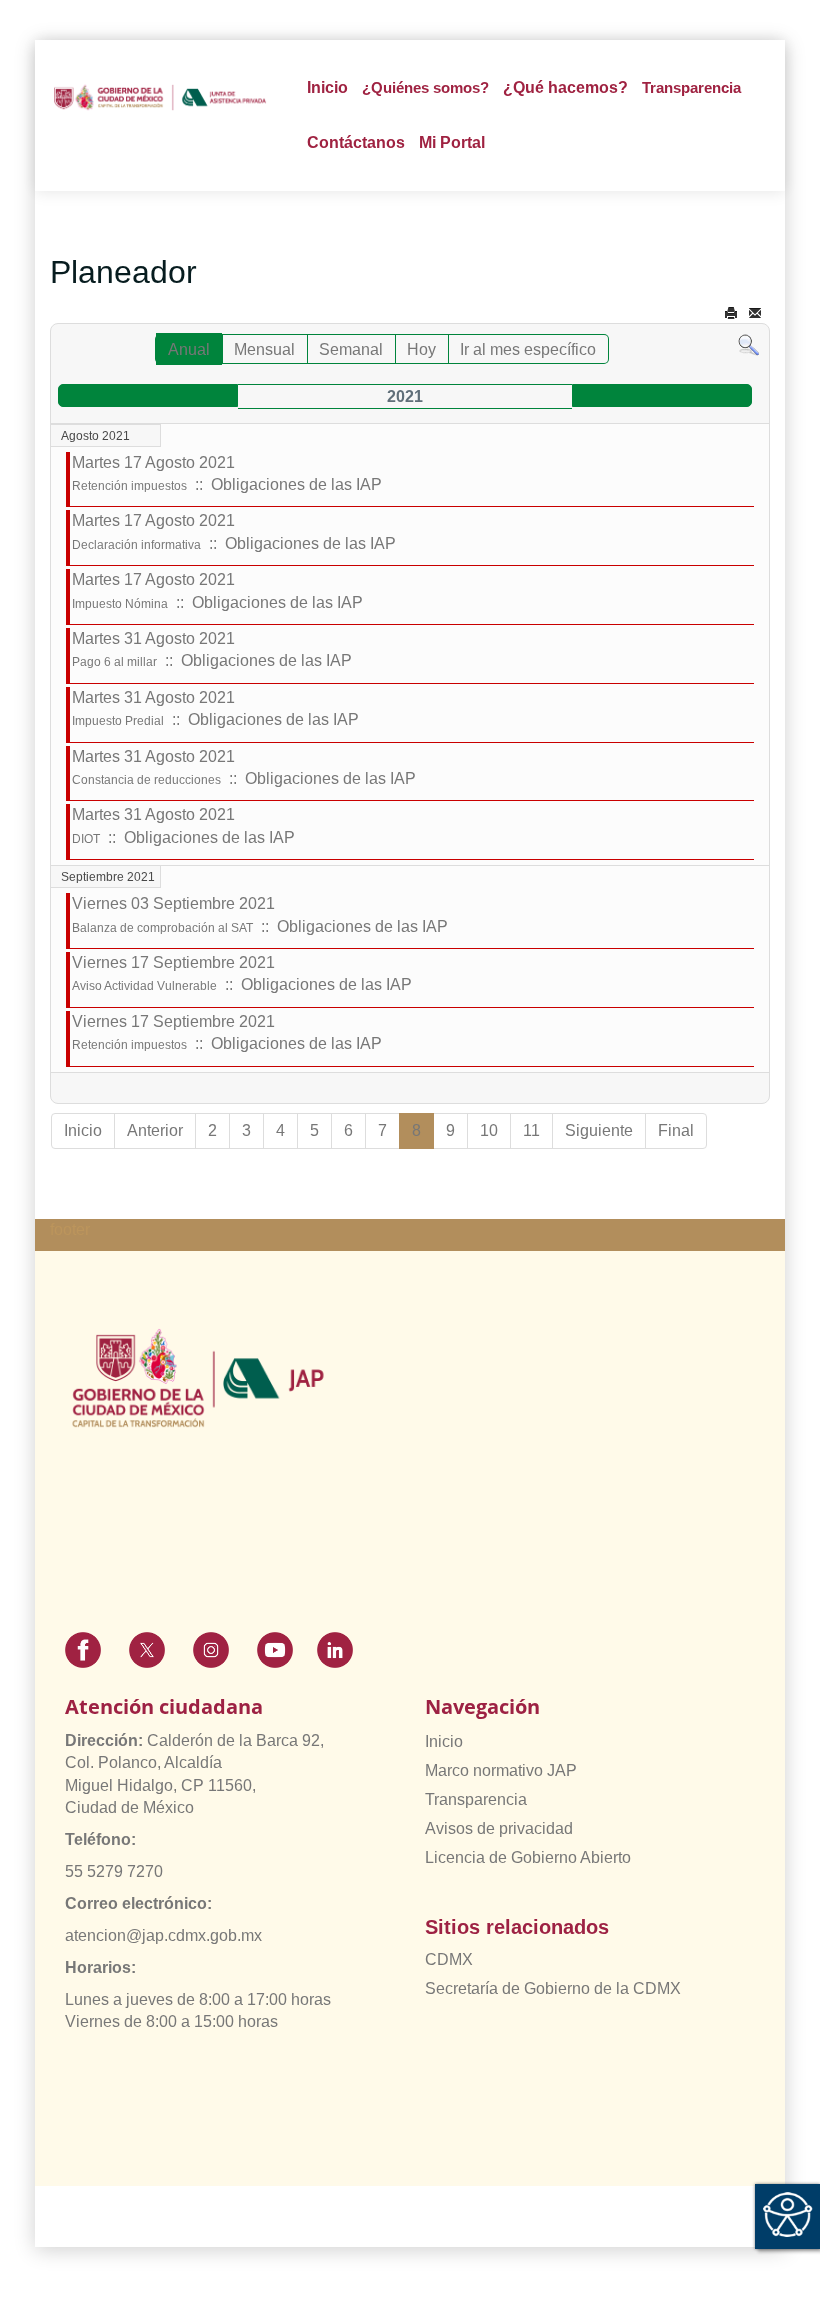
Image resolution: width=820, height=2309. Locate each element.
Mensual (264, 349)
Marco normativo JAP (501, 1770)
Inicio (327, 87)
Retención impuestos (129, 486)
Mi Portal (452, 142)
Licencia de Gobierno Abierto (528, 1857)
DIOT (86, 839)
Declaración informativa (136, 545)
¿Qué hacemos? (565, 87)
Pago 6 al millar (114, 662)
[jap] (160, 97)
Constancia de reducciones (146, 780)
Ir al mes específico (528, 349)
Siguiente (599, 1130)
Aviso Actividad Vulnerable (144, 986)
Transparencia (476, 1799)
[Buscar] (748, 344)
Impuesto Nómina (120, 604)
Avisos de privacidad (499, 1828)
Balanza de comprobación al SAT (162, 928)
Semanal (351, 349)
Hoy (421, 349)
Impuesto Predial (118, 721)
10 (489, 1130)
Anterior (155, 1130)
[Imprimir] (731, 313)
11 (531, 1130)
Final (676, 1130)
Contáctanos (356, 142)
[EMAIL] (755, 313)
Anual (189, 349)
